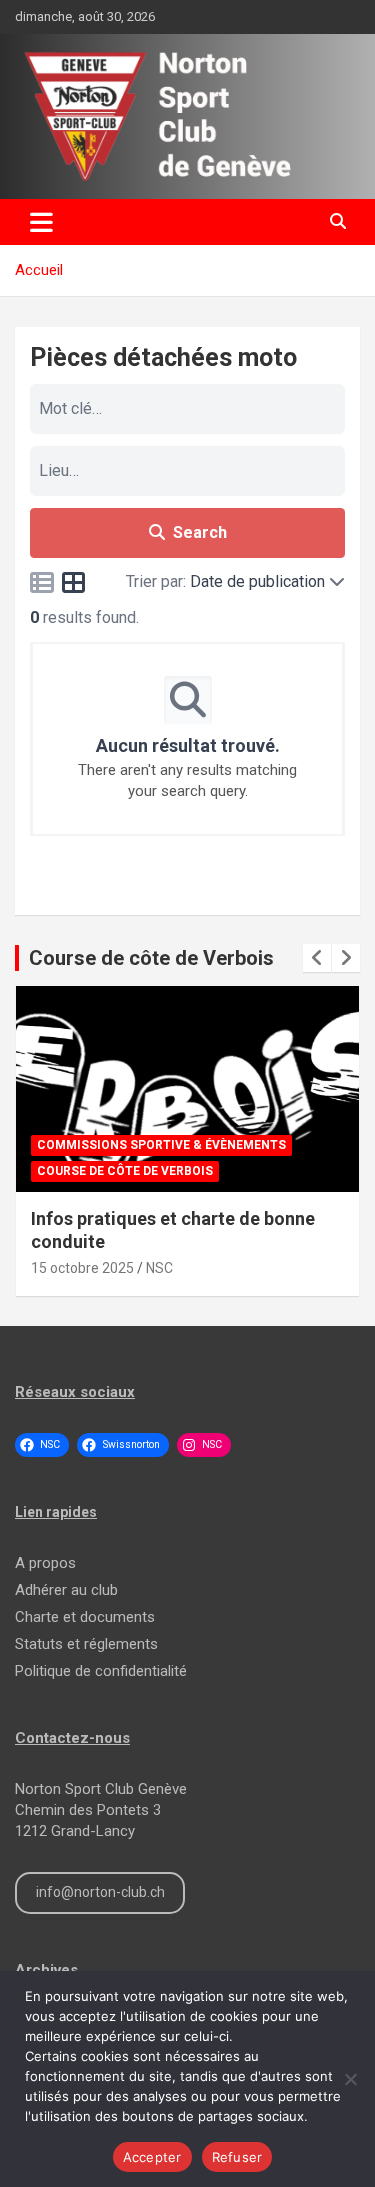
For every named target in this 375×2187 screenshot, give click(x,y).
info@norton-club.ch (100, 1892)
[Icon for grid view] (74, 586)
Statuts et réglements (86, 1644)
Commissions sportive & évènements (161, 1145)
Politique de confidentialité (101, 1671)
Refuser (237, 2157)
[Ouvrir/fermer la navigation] (41, 222)
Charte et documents (85, 1617)
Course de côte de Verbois (151, 958)
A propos (45, 1563)
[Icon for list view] (42, 586)
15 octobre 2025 (82, 1268)
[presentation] (317, 958)
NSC (159, 1268)
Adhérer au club (66, 1590)
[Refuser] (350, 2079)
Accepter (152, 2157)
